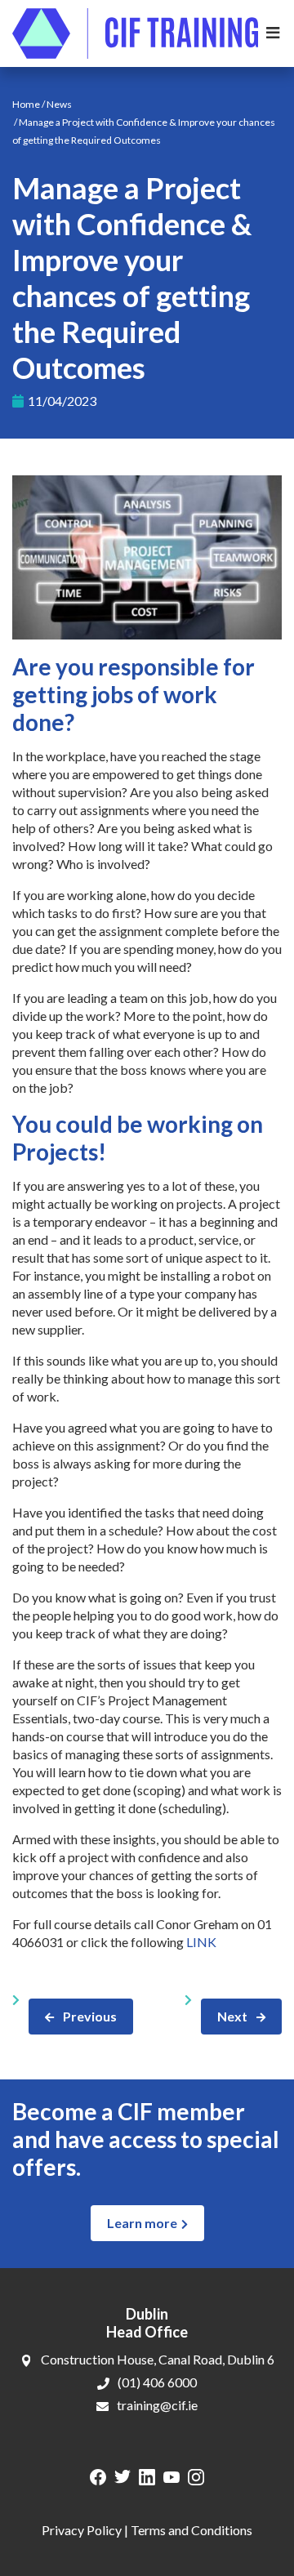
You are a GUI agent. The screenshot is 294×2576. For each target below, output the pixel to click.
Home (26, 104)
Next (232, 2016)
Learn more (142, 2223)
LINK (201, 1942)
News (59, 104)
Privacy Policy (82, 2530)
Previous (90, 2016)
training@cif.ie (157, 2405)
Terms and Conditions (192, 2530)
